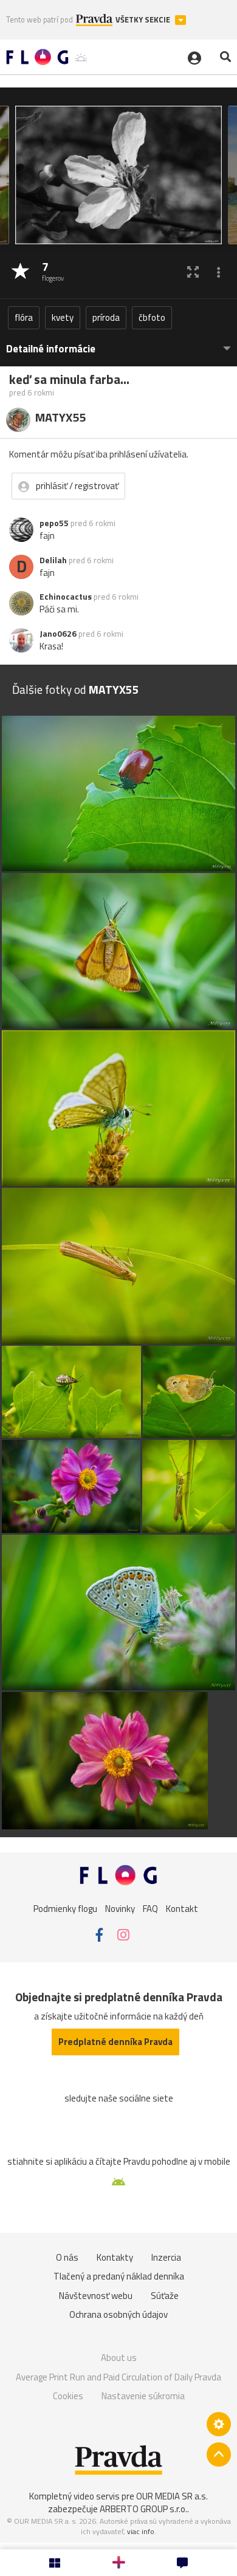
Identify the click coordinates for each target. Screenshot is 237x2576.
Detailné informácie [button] (51, 349)
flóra (24, 317)
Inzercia (166, 2257)
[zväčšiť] (193, 272)
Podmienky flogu (65, 1909)
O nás (67, 2257)
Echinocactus (66, 597)
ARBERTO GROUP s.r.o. (143, 2509)
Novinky (120, 1909)
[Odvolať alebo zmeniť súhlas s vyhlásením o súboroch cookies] (219, 2424)
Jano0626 (58, 634)
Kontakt (182, 1909)
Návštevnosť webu (96, 2296)
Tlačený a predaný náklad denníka (119, 2276)
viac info (141, 2531)
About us (119, 2358)
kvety (63, 317)
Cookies (68, 2396)
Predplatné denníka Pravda (115, 2042)
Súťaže (165, 2296)
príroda (106, 317)
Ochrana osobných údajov (118, 2314)
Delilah (53, 560)
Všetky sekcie (144, 20)
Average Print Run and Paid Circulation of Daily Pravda (118, 2377)
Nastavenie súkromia (143, 2396)
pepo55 (54, 523)
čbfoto (152, 317)
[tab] (118, 343)
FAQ (150, 1909)
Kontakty (115, 2257)
